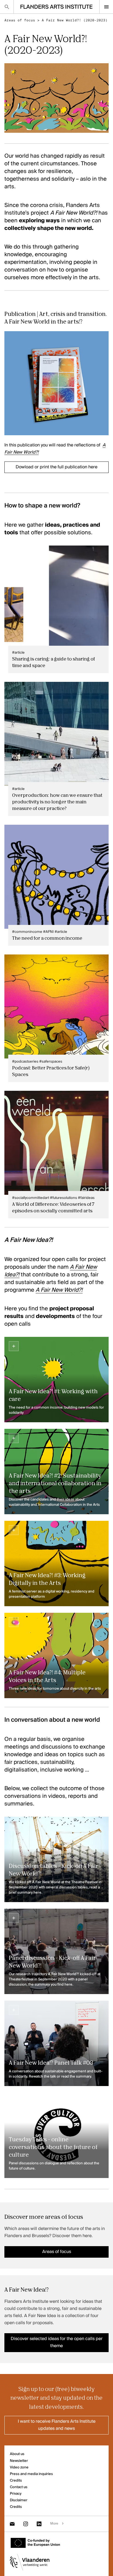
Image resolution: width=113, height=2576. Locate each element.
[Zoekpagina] (7, 7)
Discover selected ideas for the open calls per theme (57, 2343)
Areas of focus (20, 20)
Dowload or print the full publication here (56, 467)
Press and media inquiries (31, 2474)
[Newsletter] (12, 2524)
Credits (16, 2481)
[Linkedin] (39, 2524)
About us (17, 2454)
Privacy (16, 2494)
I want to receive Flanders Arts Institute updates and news (57, 2425)
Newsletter (19, 2461)
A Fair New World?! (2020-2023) (75, 20)
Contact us (19, 2487)
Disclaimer (19, 2500)
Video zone (19, 2467)
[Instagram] (26, 2524)
